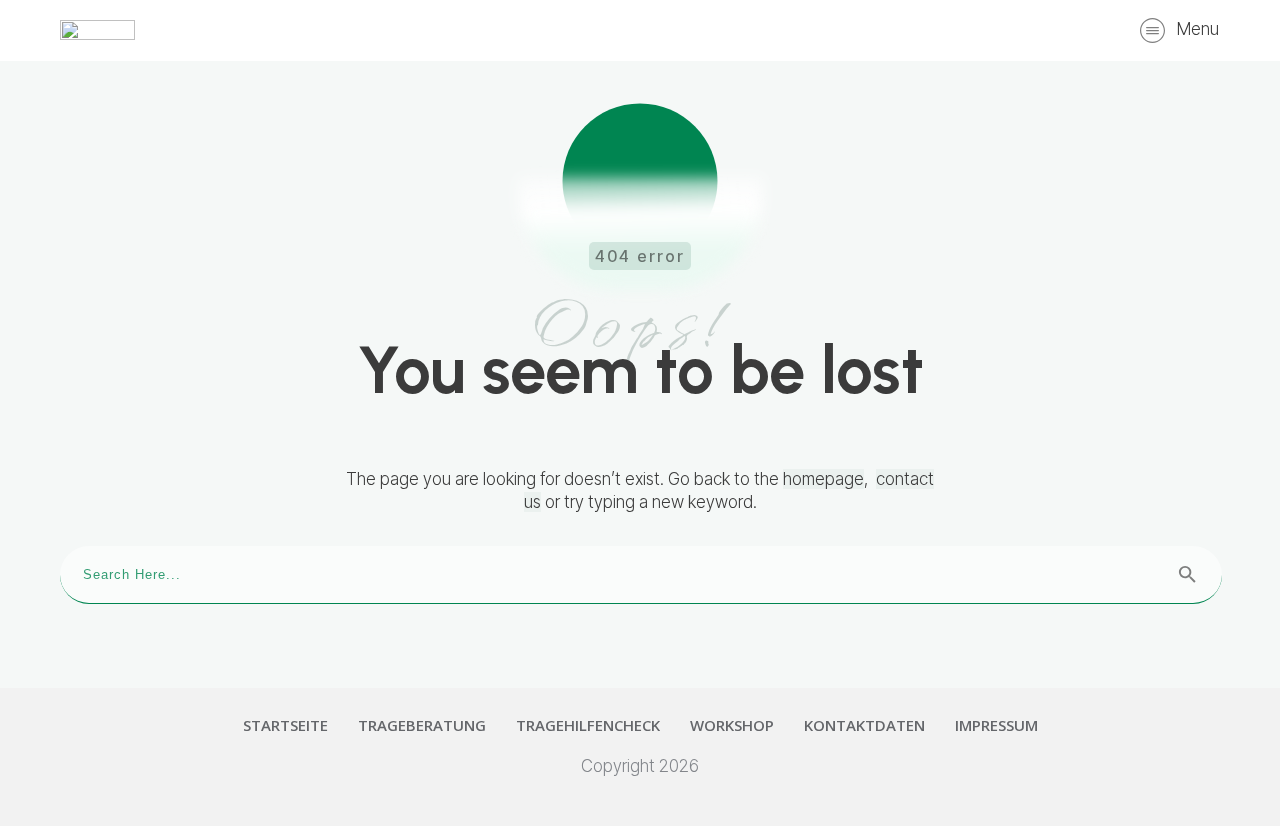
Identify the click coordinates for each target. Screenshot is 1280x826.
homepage (823, 479)
